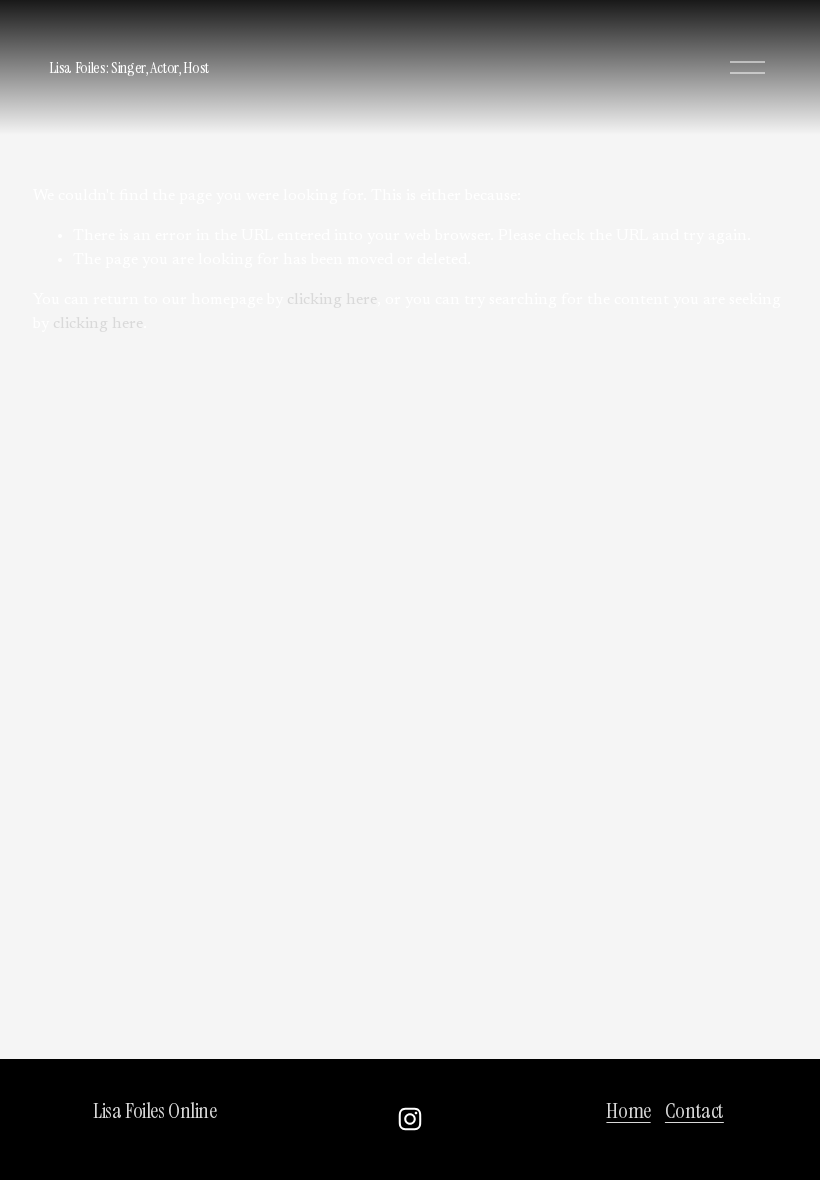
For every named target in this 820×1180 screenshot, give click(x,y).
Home (628, 1111)
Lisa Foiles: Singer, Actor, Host (129, 67)
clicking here (332, 300)
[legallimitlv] (410, 1119)
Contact (694, 1111)
